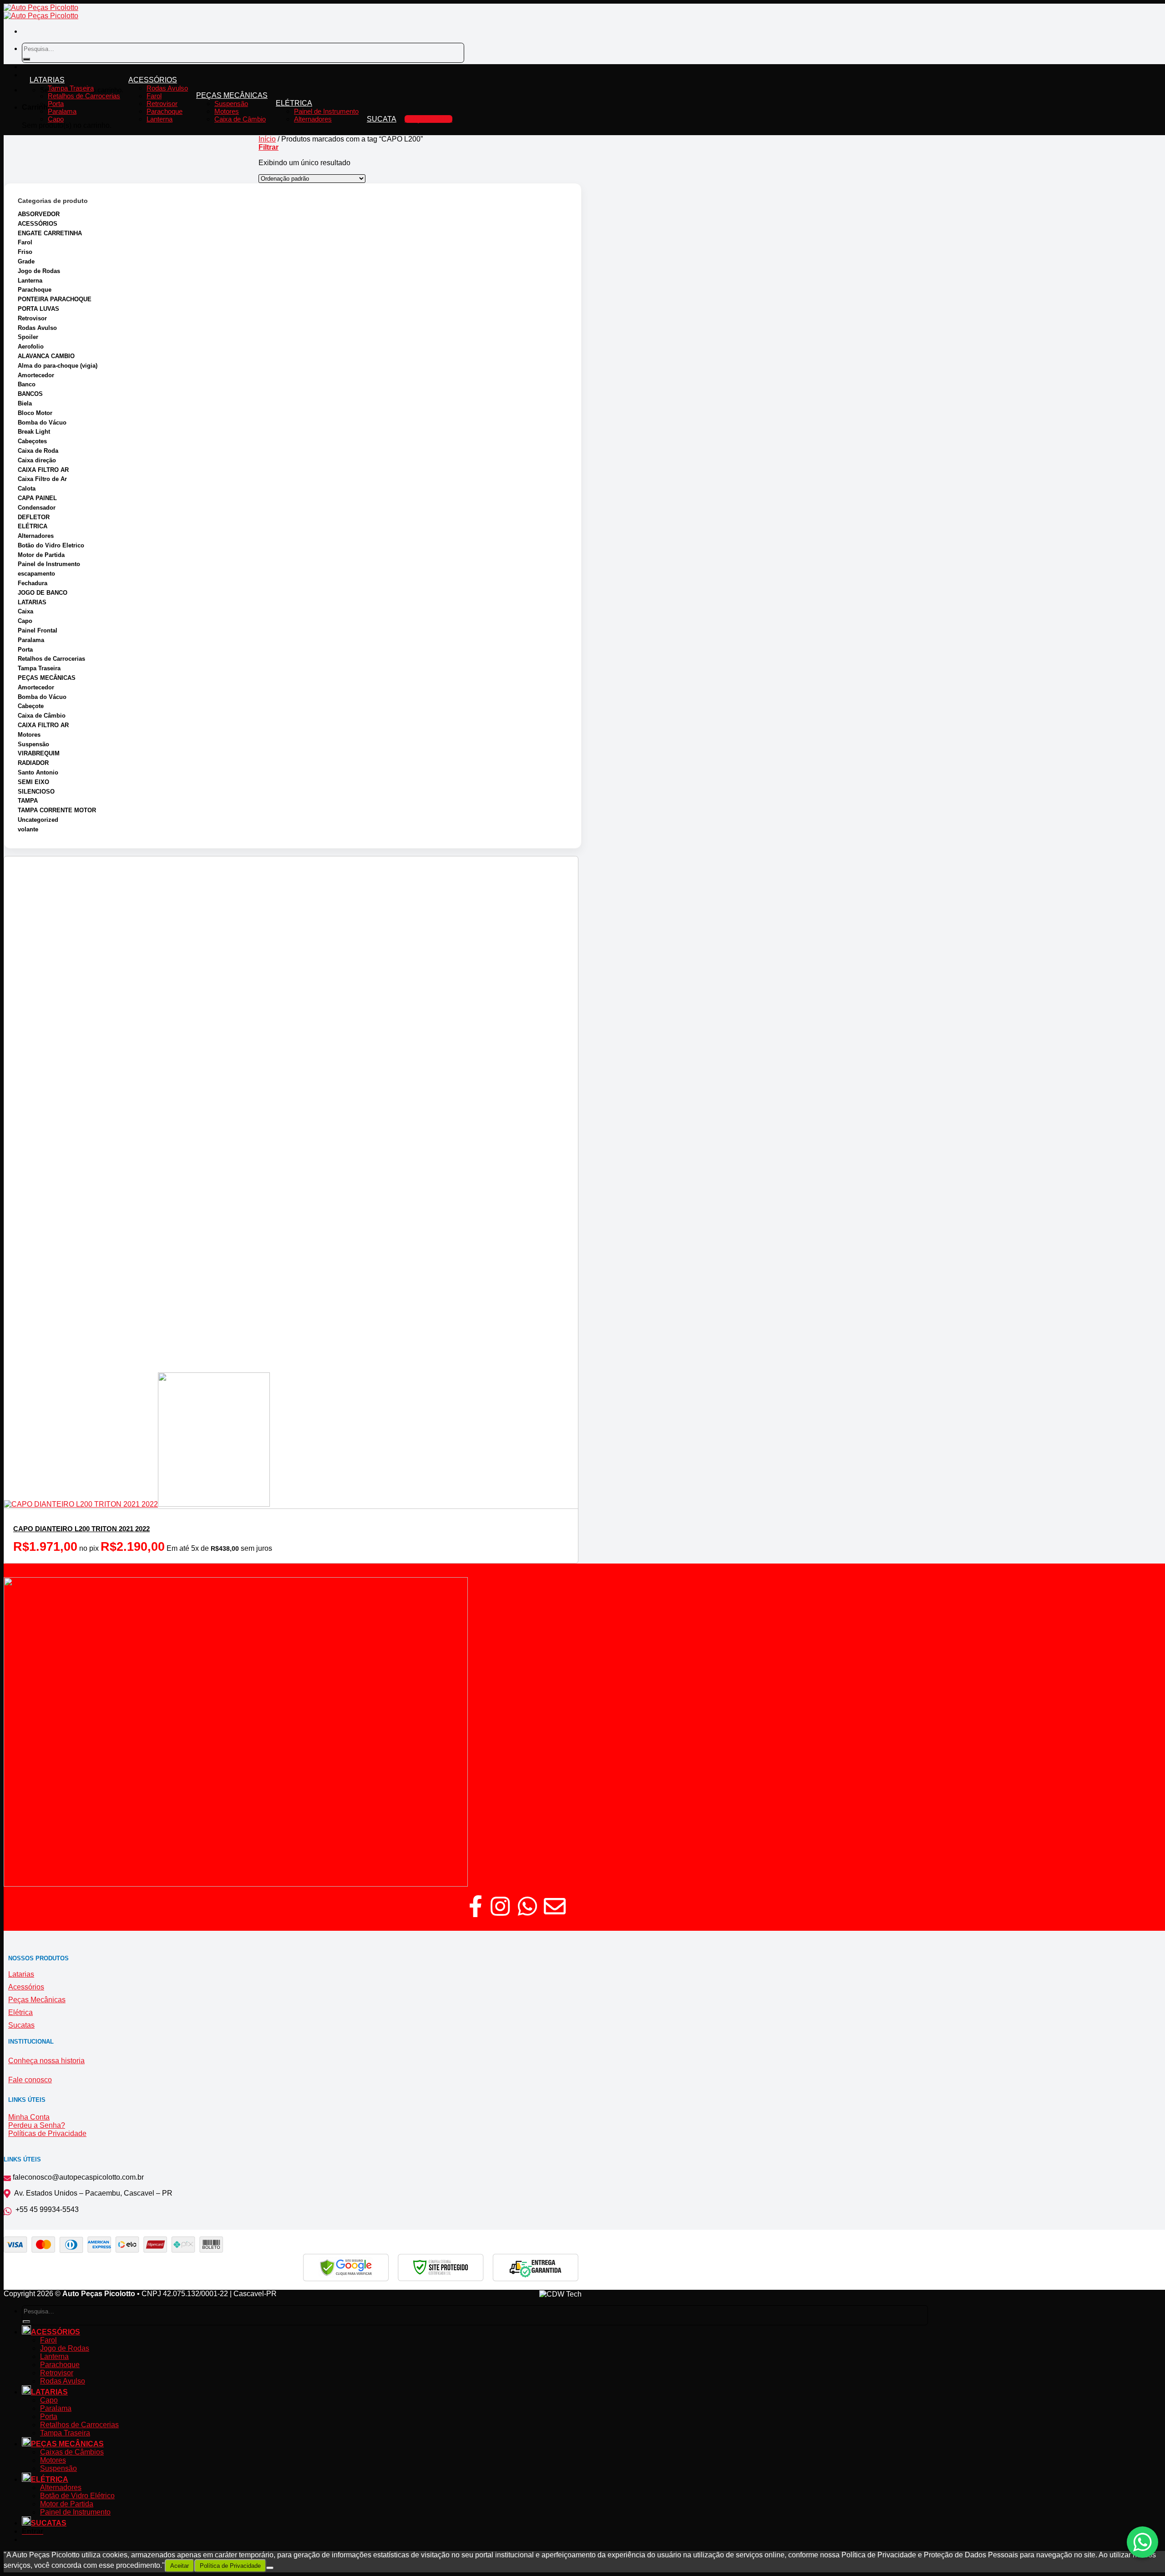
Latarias (21, 1974)
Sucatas (21, 2025)
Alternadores (313, 119)
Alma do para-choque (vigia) (58, 366)
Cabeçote (31, 706)
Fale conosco (30, 2080)
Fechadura (33, 583)
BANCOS (30, 394)
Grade (26, 261)
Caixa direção (37, 460)
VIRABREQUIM (39, 753)
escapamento (36, 574)
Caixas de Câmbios (72, 2452)
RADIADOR (33, 763)
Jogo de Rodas (39, 271)
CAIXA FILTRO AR (43, 470)
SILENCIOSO (36, 792)
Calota (27, 488)
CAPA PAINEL (37, 498)
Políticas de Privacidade (47, 2133)
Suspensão (231, 104)
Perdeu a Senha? (37, 2125)
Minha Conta (29, 2117)
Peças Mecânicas (37, 2000)
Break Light (34, 432)
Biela (25, 403)
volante (28, 829)
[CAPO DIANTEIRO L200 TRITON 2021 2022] (137, 1504)
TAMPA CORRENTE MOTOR (57, 810)
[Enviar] (26, 59)
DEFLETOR (34, 517)
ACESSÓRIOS (153, 80)
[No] (270, 2568)
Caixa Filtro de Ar (42, 479)
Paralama (62, 111)
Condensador (37, 508)
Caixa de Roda (38, 451)
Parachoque (165, 111)
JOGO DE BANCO (43, 593)
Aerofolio (31, 347)
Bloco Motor (35, 413)
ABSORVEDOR (39, 214)
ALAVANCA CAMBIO (46, 356)
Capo (56, 119)
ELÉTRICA (294, 103)
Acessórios (26, 1987)
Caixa (25, 611)
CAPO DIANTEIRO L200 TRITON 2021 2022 (81, 1529)
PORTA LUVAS (38, 309)
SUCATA (382, 119)
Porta (56, 104)
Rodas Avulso (167, 88)
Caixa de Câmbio (240, 119)
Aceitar (180, 2566)
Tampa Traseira (71, 88)
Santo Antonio (38, 772)
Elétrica (20, 2012)
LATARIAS (47, 80)
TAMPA (28, 801)
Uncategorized (38, 820)
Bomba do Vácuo (42, 423)
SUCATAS (49, 2523)
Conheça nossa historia (46, 2061)
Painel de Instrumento (326, 111)
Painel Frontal (38, 630)
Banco (27, 384)
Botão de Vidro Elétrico (77, 2496)
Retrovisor (162, 104)
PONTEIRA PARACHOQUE (55, 299)
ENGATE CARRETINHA (50, 233)
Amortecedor (36, 375)
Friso (25, 252)
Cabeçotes (32, 441)
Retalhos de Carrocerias (84, 96)
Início (267, 139)
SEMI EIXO (33, 782)
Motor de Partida (41, 555)
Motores (227, 111)
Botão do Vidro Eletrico (51, 545)
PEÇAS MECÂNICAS (232, 95)
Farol (154, 96)
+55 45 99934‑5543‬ (45, 2209)
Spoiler (28, 337)
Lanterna (160, 119)
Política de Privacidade (230, 2566)
